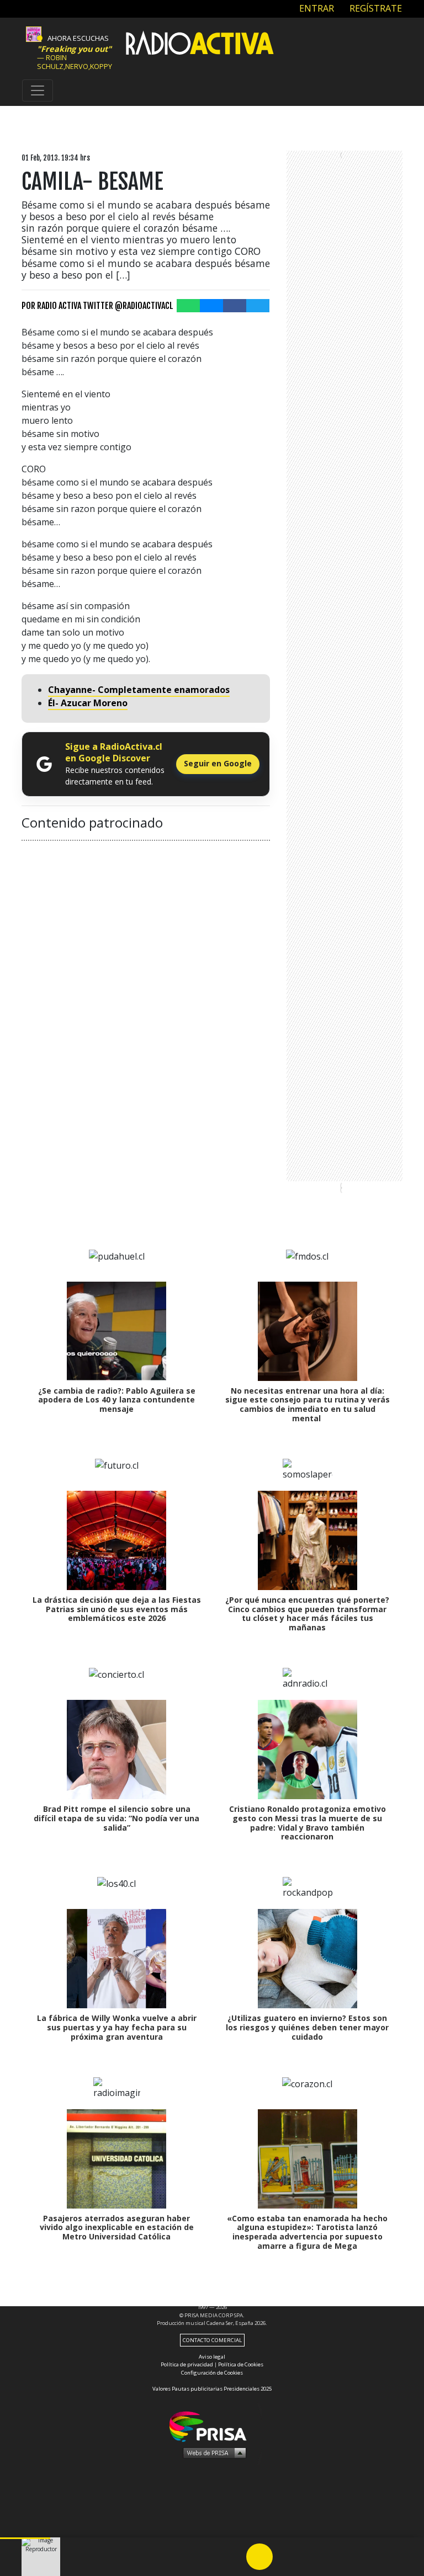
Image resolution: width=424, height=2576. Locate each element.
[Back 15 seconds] (233, 2557)
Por (97, 306)
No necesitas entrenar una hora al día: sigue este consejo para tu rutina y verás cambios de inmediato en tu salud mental (308, 1404)
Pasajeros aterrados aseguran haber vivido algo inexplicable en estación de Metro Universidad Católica (117, 2228)
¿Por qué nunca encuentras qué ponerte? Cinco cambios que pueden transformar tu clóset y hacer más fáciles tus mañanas (307, 1614)
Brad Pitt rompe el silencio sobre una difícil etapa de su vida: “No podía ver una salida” (116, 1818)
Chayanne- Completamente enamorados (139, 690)
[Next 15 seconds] (286, 2557)
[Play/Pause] (259, 2557)
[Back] (206, 2557)
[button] (25, 2538)
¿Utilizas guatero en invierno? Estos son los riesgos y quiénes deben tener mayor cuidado (307, 2027)
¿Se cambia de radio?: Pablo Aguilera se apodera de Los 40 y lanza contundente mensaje (117, 1400)
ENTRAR (316, 8)
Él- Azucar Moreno (88, 703)
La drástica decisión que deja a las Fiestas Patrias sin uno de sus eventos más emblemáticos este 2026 (117, 1609)
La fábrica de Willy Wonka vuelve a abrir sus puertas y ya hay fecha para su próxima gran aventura (117, 2027)
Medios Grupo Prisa (212, 2452)
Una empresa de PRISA (212, 2426)
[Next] (312, 2557)
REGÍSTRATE (375, 8)
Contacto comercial (212, 2340)
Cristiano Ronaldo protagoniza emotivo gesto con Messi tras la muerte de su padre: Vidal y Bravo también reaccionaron (308, 1823)
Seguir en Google (218, 763)
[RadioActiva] (200, 45)
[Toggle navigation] (38, 90)
